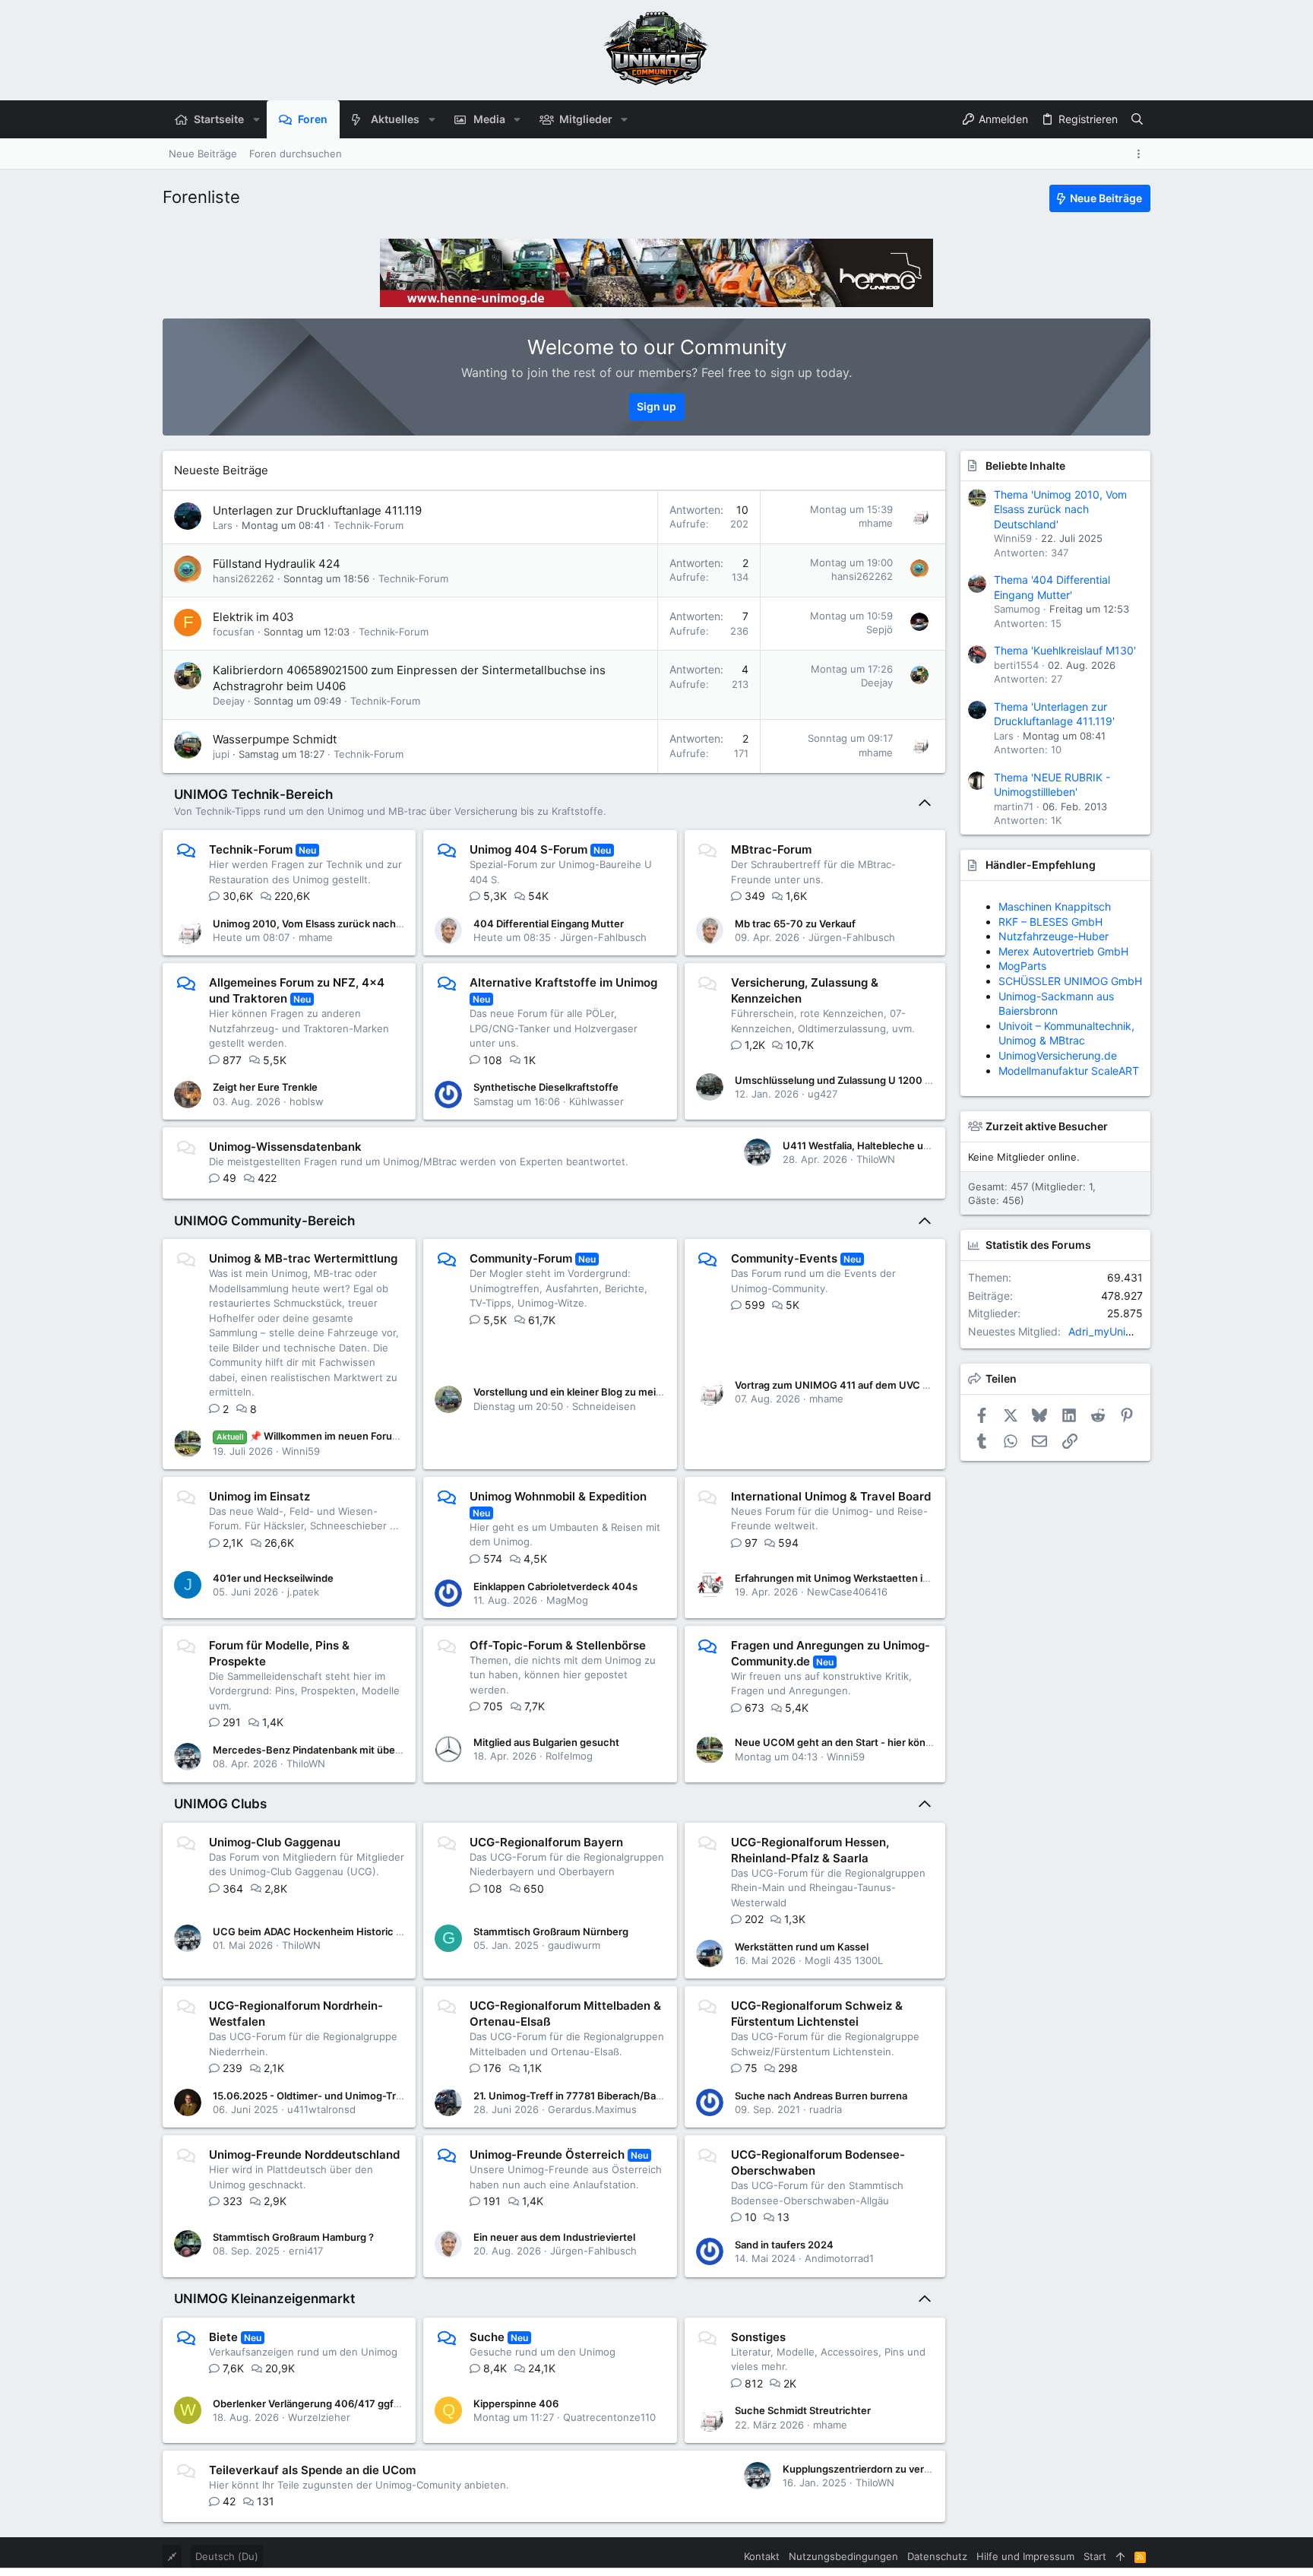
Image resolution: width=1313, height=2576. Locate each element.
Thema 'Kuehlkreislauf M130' (1065, 650)
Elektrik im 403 (253, 617)
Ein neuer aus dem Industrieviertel (554, 2237)
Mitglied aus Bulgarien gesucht (546, 1742)
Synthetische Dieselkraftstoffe (546, 1087)
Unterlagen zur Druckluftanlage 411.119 (317, 510)
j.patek (303, 1592)
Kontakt (762, 2556)
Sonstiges (758, 2337)
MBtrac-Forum (771, 849)
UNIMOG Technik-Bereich (253, 794)
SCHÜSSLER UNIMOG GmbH (1070, 981)
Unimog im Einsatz (259, 1496)
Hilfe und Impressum (1025, 2556)
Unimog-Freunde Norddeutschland (304, 2155)
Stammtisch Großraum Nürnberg (551, 1931)
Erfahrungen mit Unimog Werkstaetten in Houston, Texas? (873, 1578)
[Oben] (1120, 2556)
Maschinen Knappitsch (1055, 906)
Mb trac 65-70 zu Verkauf (795, 924)
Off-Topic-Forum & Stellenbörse (558, 1645)
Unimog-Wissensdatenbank (285, 1147)
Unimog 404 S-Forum (528, 849)
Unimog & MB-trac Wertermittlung (303, 1258)
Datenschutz (937, 2556)
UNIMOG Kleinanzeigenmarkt (264, 2299)
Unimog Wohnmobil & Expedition (558, 1496)
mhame (876, 523)
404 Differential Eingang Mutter (549, 924)
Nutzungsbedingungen (843, 2556)
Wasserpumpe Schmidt (275, 739)
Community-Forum (521, 1258)
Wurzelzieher (319, 2417)
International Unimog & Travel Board (831, 1496)
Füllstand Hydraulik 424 (277, 564)
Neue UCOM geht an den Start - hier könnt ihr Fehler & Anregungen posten (911, 1742)
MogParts (1022, 966)
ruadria (826, 2109)
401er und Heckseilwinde (273, 1578)
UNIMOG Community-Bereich (264, 1221)
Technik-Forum (369, 525)
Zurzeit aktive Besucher (1047, 1126)
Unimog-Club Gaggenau (275, 1842)
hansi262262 (244, 578)
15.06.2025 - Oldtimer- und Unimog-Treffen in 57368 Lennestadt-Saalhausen (396, 2096)
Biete (223, 2337)
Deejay (229, 701)
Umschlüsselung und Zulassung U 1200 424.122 (849, 1080)
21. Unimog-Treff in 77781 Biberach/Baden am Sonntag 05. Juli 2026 (635, 2096)
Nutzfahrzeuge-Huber (1054, 936)
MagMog (567, 1600)
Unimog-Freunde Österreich (547, 2155)
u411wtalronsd (321, 2109)
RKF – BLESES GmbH (1050, 922)
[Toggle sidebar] (1141, 154)
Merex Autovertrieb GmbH (1063, 951)
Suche (487, 2337)
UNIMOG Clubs (220, 1804)
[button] (256, 119)
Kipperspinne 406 (516, 2403)
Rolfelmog (569, 1756)
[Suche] (1137, 119)
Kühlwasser (596, 1101)
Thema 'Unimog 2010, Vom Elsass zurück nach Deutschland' (1060, 509)
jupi (221, 754)
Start (1095, 2556)
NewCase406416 (847, 1592)
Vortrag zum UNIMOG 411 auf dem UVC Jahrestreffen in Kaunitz (886, 1385)
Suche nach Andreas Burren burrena (821, 2096)
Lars (223, 525)
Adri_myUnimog (1108, 1331)
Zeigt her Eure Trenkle (265, 1087)
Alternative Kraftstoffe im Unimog (563, 982)
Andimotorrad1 (839, 2258)
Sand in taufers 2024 (784, 2245)
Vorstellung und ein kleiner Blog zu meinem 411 (584, 1392)
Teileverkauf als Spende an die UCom (312, 2470)
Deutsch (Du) (227, 2556)
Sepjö (880, 629)
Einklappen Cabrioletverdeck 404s (555, 1586)
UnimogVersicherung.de (1058, 1055)
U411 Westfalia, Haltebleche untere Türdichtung (896, 1145)
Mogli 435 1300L (844, 1960)
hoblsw (307, 1101)
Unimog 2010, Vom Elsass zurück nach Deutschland (335, 924)
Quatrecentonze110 (609, 2417)
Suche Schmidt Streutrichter (803, 2410)
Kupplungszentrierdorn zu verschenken (877, 2469)
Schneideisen (604, 1406)
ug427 (823, 1094)
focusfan (234, 632)
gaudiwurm (574, 1945)
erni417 (306, 2251)
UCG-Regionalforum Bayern (546, 1842)
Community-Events (784, 1258)
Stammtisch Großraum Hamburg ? (293, 2237)
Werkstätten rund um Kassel (802, 1947)
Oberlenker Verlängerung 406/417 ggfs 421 (316, 2403)
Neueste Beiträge (221, 470)
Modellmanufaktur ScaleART (1069, 1071)
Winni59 (301, 1451)
